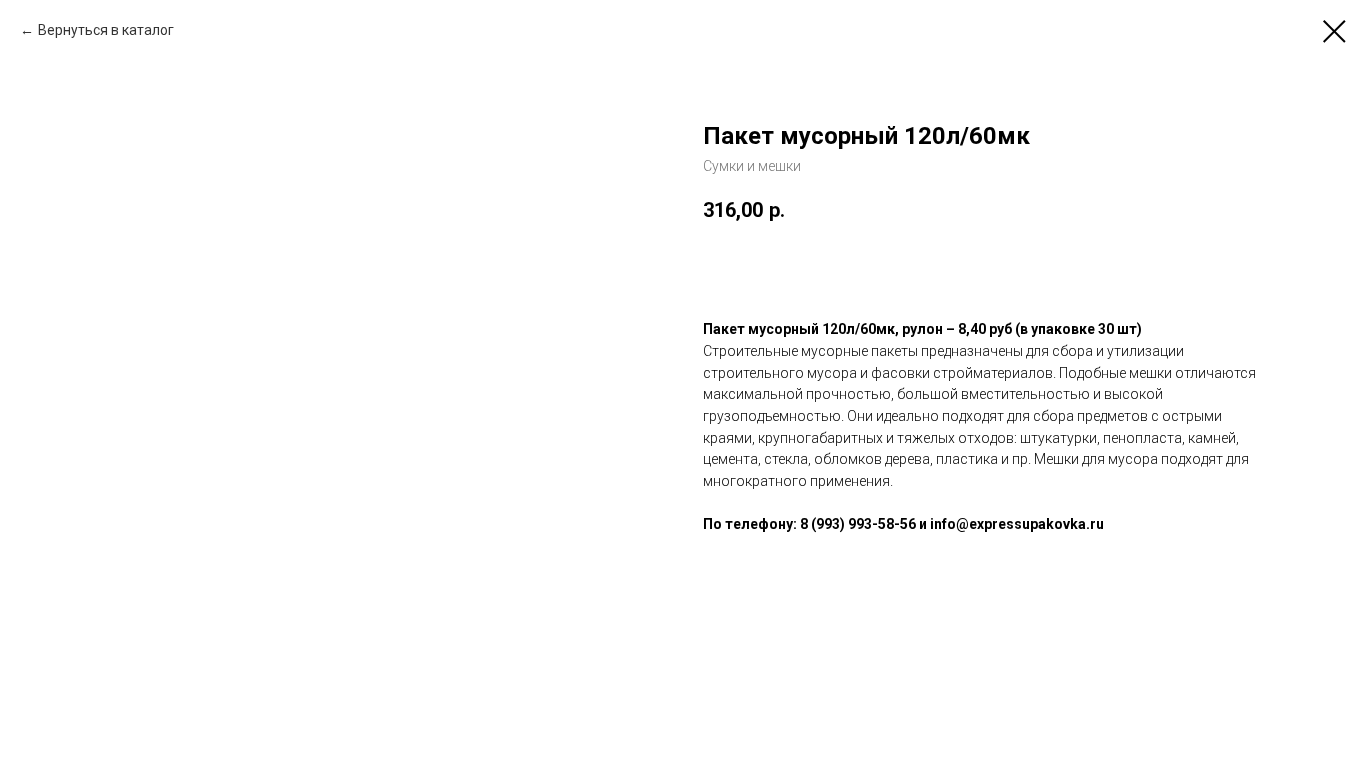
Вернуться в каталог (106, 30)
